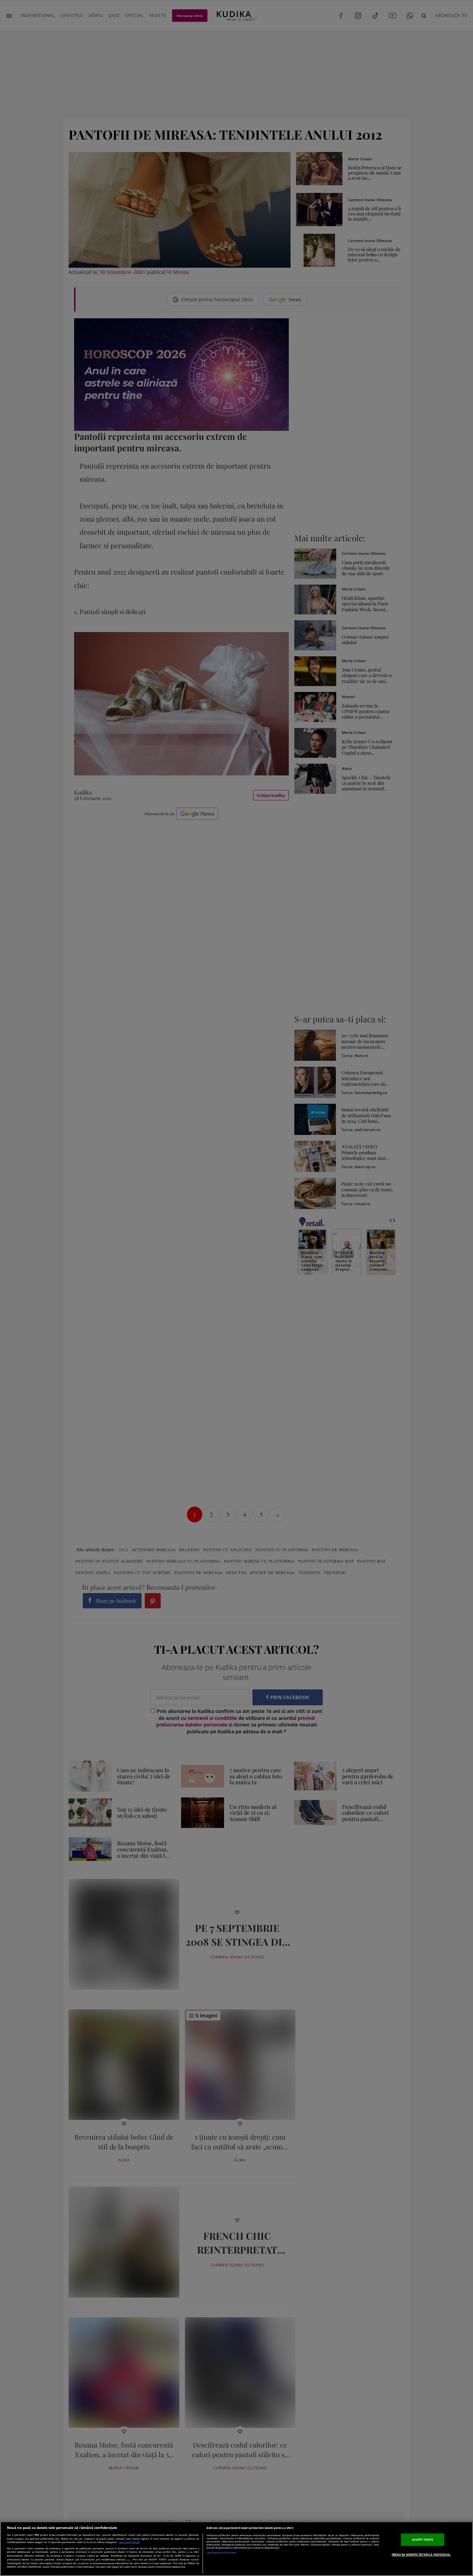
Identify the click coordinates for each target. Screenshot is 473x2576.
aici (129, 2559)
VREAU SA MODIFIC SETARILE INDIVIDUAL (421, 2554)
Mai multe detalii (129, 2542)
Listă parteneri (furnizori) (221, 2553)
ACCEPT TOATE (423, 2539)
